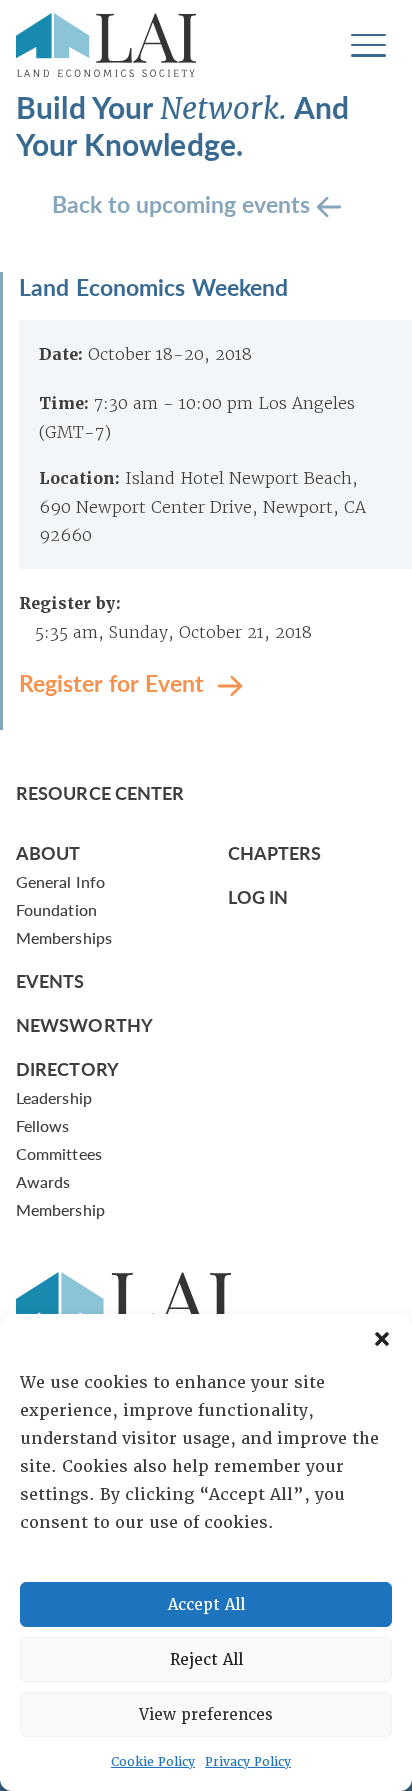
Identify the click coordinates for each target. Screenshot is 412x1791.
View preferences (206, 1715)
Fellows (43, 1125)
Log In (258, 896)
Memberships (64, 937)
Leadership (54, 1097)
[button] (382, 1339)
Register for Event (114, 681)
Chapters (275, 852)
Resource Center (100, 792)
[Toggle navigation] (368, 45)
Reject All (206, 1660)
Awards (43, 1181)
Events (50, 980)
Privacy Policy (248, 1762)
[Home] (106, 45)
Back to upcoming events (184, 202)
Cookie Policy (153, 1762)
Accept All (206, 1605)
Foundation (56, 909)
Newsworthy (84, 1024)
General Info (60, 881)
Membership (60, 1209)
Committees (59, 1153)
